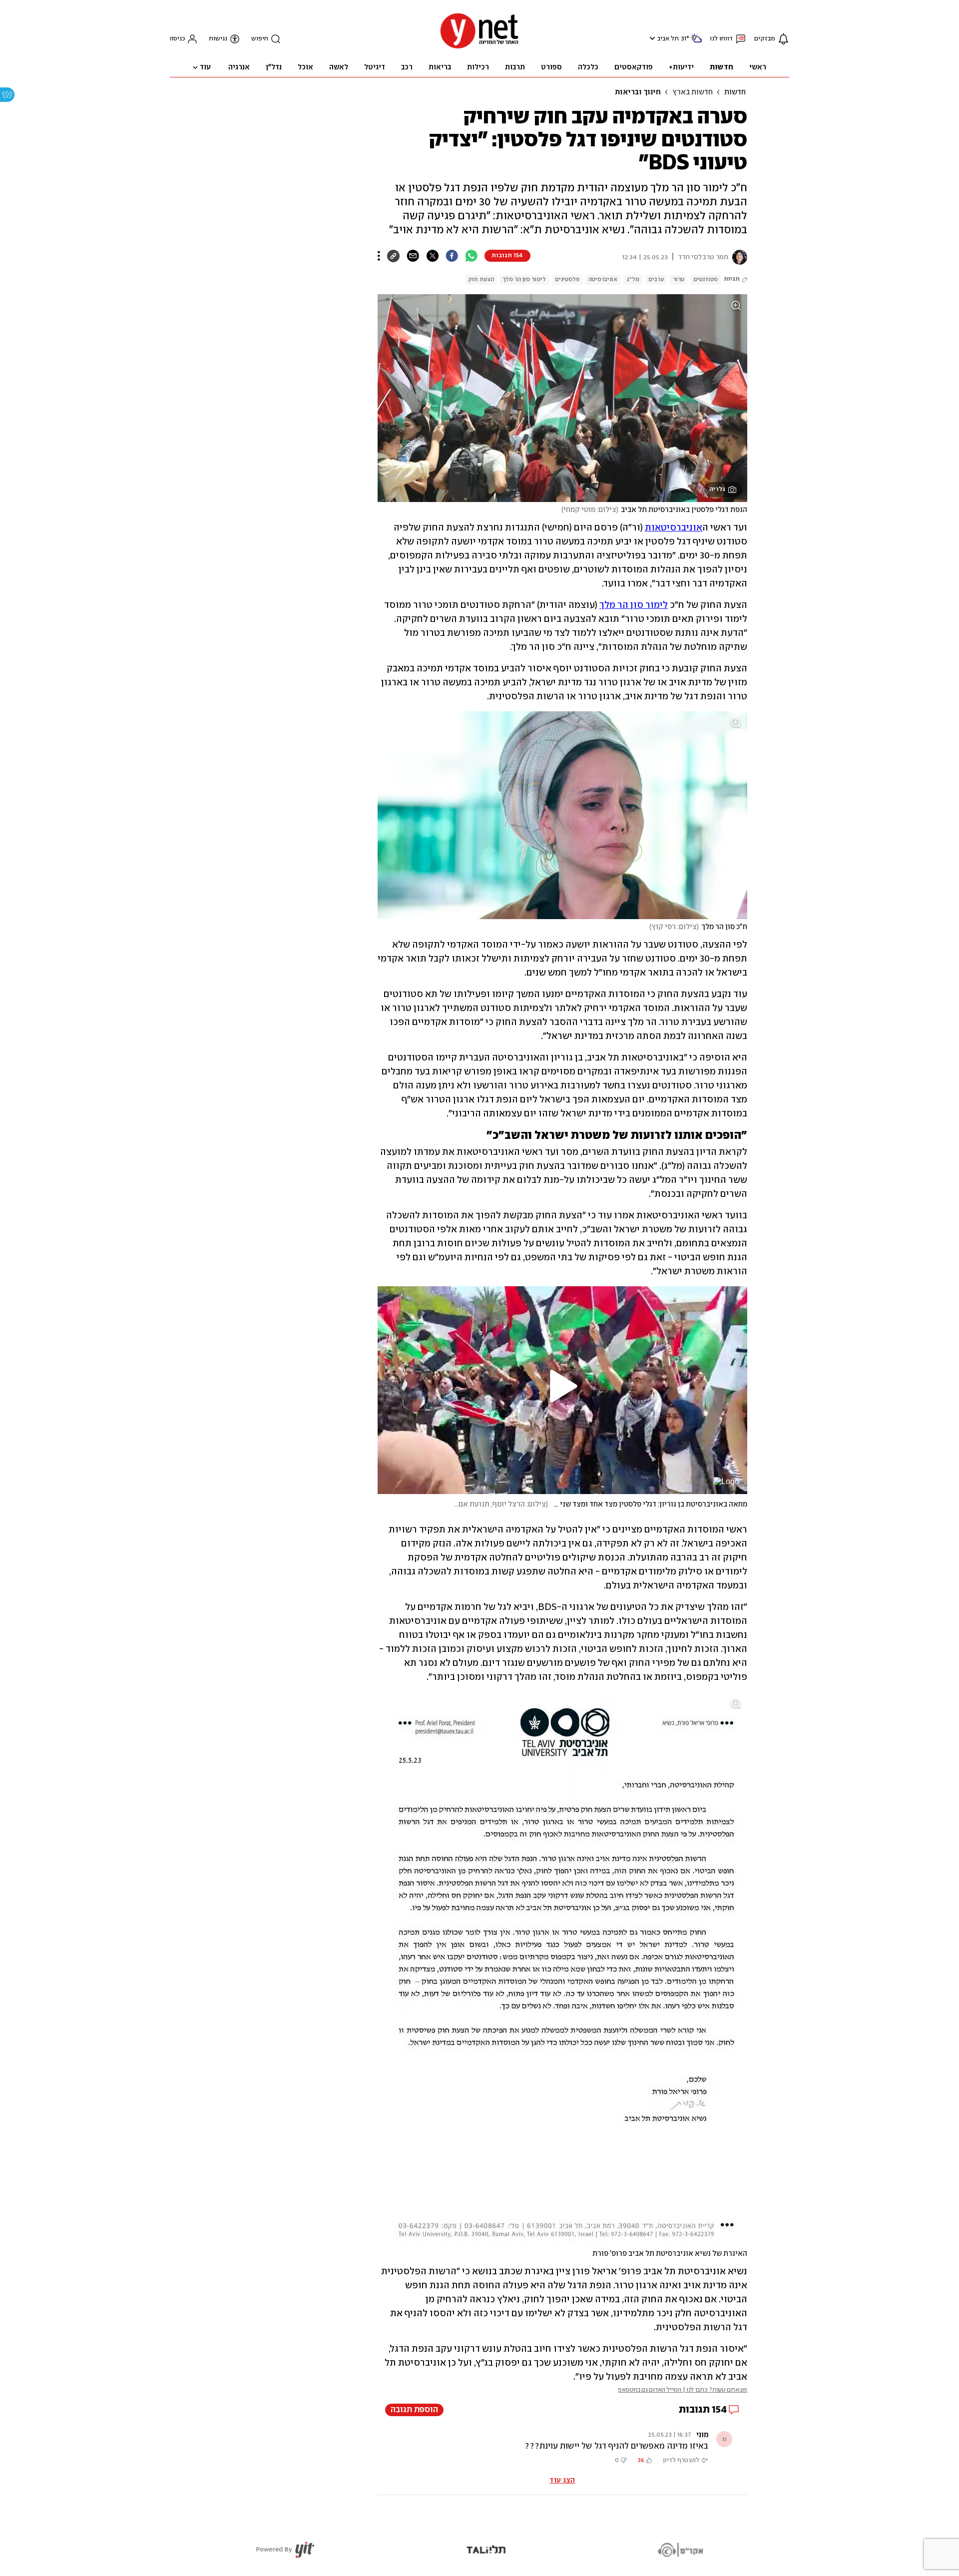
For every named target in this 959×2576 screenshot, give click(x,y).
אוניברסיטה (603, 279)
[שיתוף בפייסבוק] (452, 256)
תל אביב (668, 39)
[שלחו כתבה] (413, 256)
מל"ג (633, 279)
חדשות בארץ (693, 92)
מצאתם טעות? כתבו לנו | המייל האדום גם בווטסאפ (683, 2390)
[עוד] (379, 256)
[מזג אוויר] (696, 42)
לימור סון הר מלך (524, 279)
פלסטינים (567, 279)
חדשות (735, 92)
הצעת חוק (481, 279)
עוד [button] (205, 67)
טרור (679, 279)
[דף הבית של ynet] (479, 48)
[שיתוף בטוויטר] (432, 256)
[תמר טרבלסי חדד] (738, 257)
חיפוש (260, 39)
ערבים (656, 279)
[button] (651, 38)
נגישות (218, 39)
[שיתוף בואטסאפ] (471, 256)
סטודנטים (706, 279)
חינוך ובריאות (638, 92)
